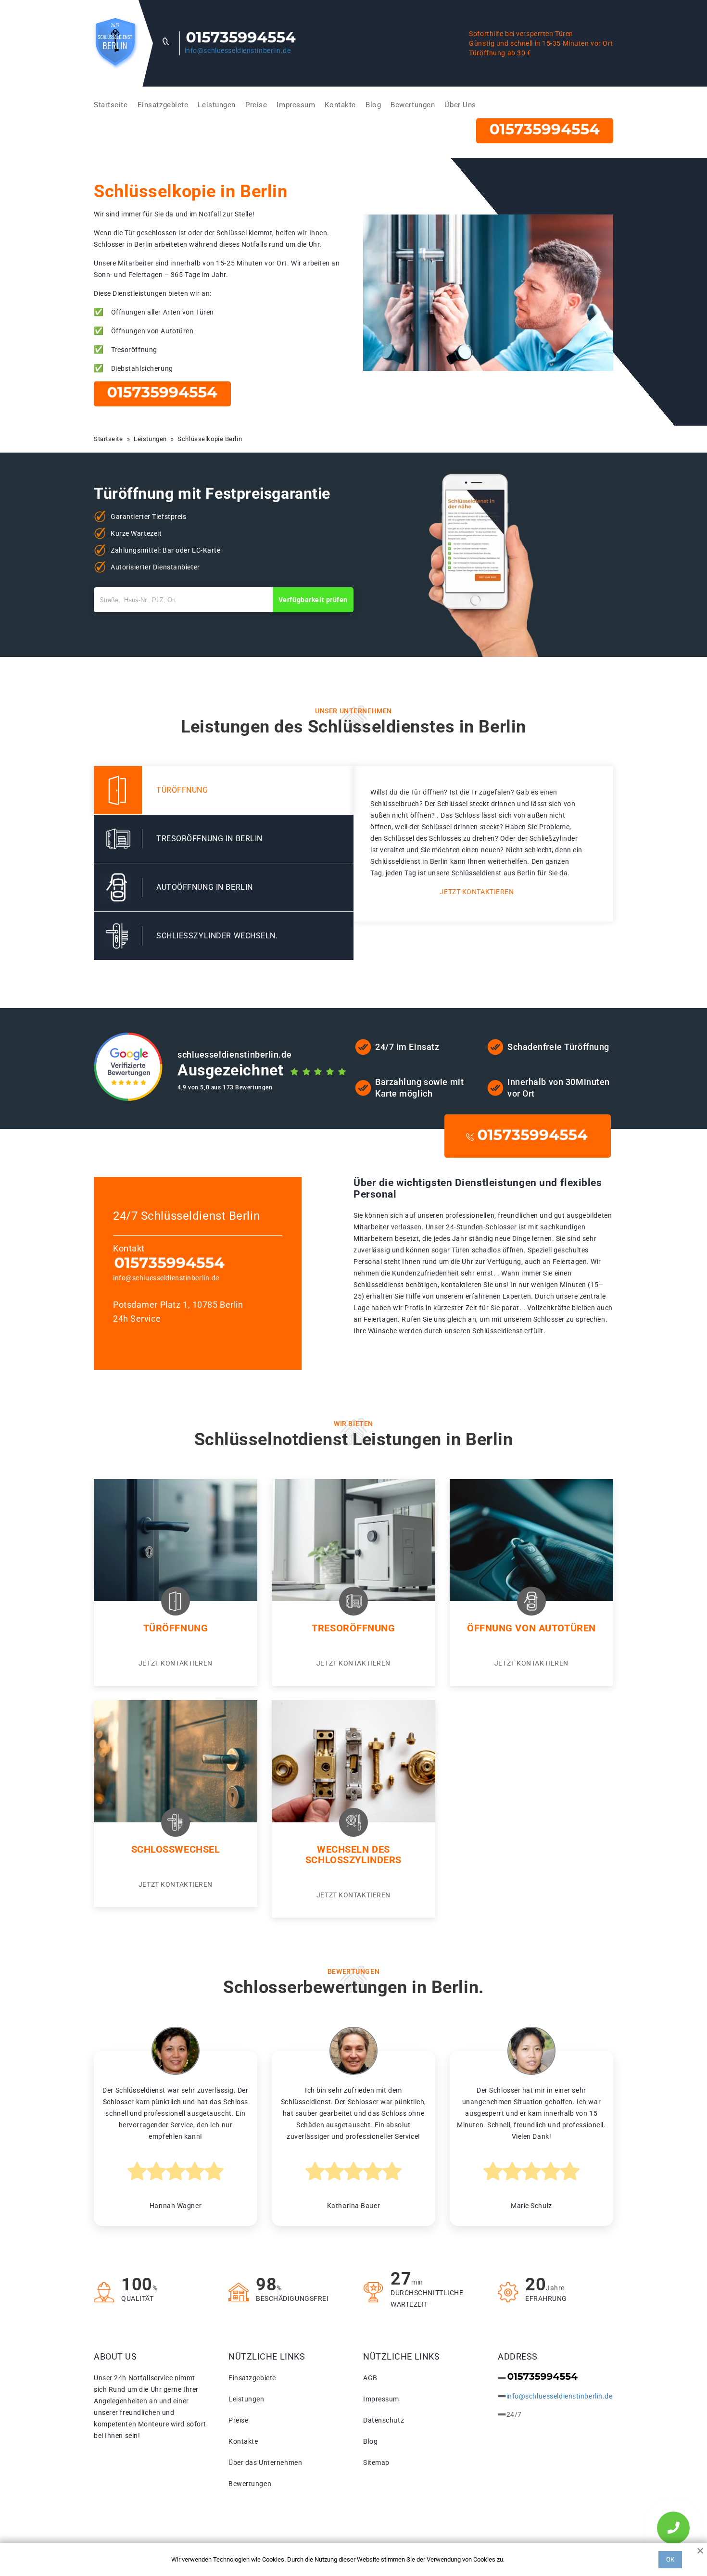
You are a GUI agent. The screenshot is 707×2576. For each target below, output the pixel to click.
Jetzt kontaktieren (477, 892)
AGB (370, 2378)
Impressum (296, 105)
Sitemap (376, 2462)
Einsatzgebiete (163, 105)
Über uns (460, 105)
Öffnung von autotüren (531, 1628)
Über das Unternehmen (265, 2462)
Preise (256, 105)
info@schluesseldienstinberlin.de (238, 51)
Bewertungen (413, 105)
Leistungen (217, 105)
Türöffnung (176, 1628)
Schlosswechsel (176, 1849)
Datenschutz (384, 2420)
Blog (373, 105)
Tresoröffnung (353, 1628)
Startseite (111, 105)
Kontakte (340, 105)
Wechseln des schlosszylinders (353, 1855)
